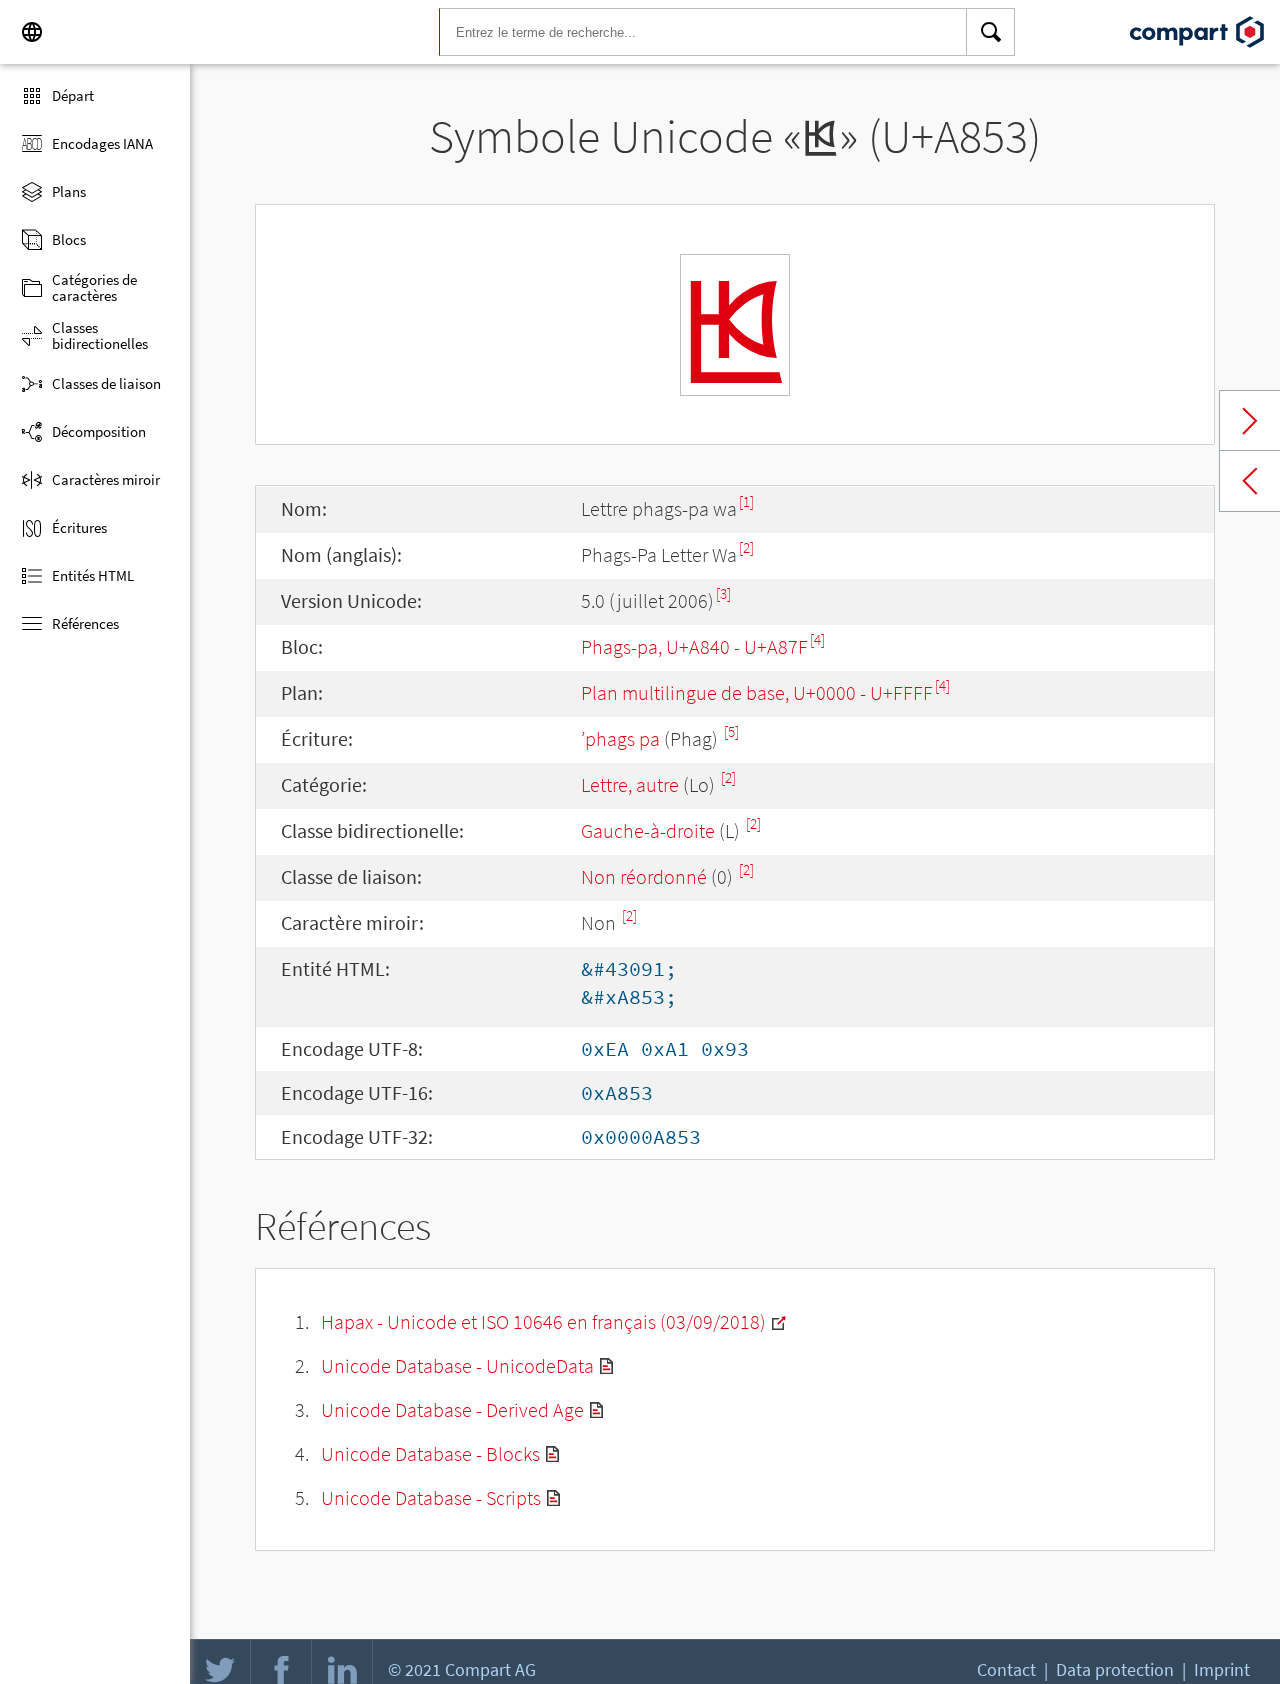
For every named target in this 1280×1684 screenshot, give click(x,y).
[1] (746, 501)
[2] (746, 547)
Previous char (1250, 481)
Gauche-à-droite (648, 830)
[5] (731, 731)
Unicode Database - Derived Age (452, 1409)
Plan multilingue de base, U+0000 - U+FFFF (757, 692)
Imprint (1222, 1669)
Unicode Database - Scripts (431, 1497)
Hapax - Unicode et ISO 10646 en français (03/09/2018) (543, 1321)
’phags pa (620, 738)
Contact (1006, 1669)
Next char (1250, 421)
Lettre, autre (630, 784)
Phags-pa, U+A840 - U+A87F (694, 646)
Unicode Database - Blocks (430, 1453)
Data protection (1115, 1669)
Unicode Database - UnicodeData (457, 1365)
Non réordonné (644, 876)
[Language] (32, 32)
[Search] (991, 32)
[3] (723, 593)
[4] (817, 639)
